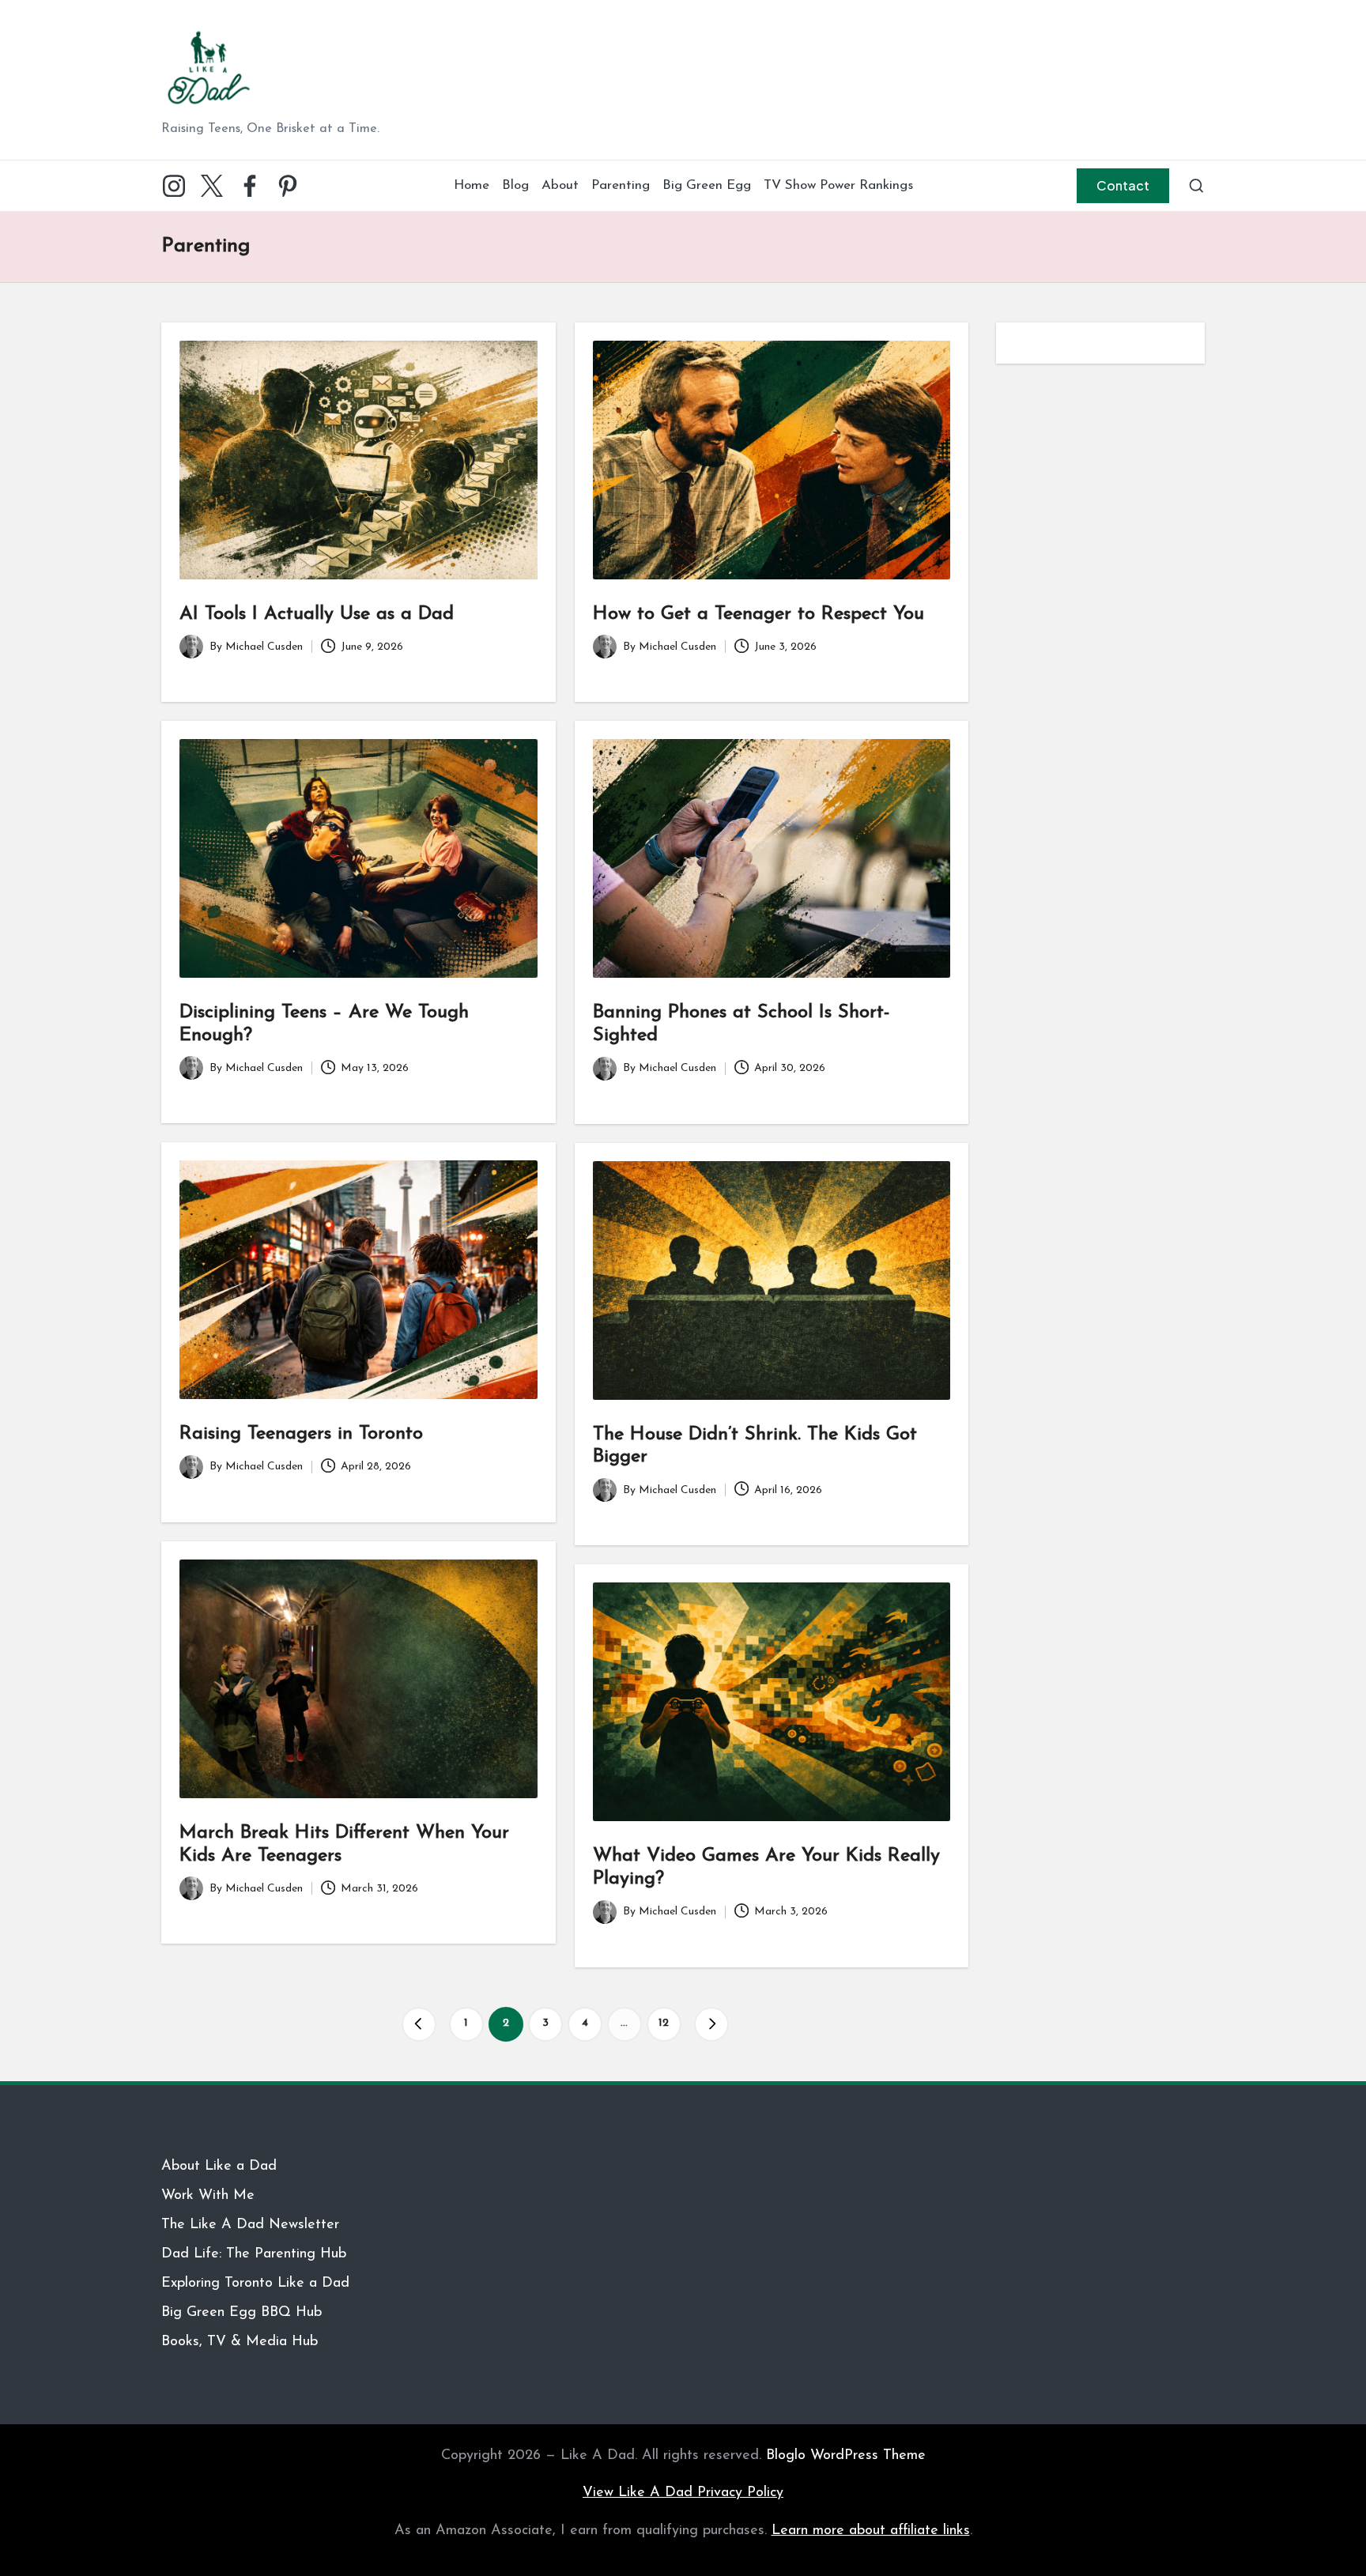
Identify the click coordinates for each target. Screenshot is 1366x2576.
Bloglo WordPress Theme (846, 2456)
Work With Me (208, 2196)
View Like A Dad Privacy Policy (683, 2493)
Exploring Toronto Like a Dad (255, 2284)
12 (664, 2023)
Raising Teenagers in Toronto (301, 1434)
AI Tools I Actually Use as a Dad (317, 614)
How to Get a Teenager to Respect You (758, 614)
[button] (1123, 186)
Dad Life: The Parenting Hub (254, 2254)
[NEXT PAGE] (711, 2024)
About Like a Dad (219, 2167)
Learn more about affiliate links (871, 2531)
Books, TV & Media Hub (240, 2342)
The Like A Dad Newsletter (250, 2225)
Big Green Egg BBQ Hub (242, 2313)
